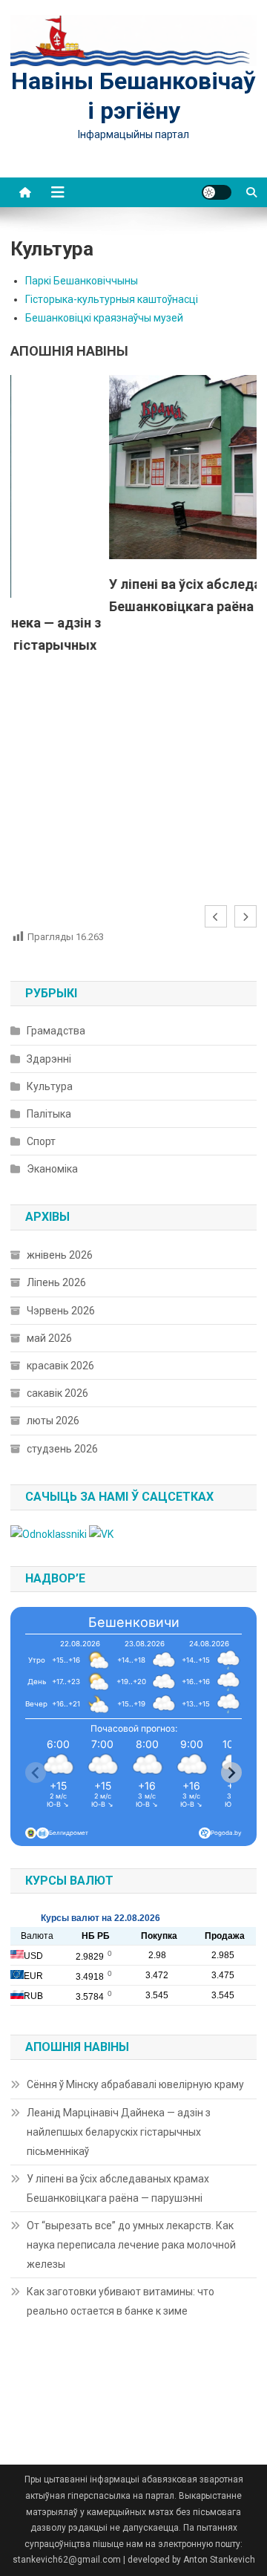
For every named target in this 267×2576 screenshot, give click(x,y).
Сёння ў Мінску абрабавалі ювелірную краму (135, 2084)
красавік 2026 (60, 1366)
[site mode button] (217, 192)
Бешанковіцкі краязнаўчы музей (104, 318)
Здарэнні (49, 1059)
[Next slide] (231, 1773)
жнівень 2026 (60, 1255)
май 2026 (49, 1338)
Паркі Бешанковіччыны (82, 281)
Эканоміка (52, 1169)
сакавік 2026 (57, 1393)
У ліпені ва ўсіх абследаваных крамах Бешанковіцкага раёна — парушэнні (118, 2188)
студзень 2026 (62, 1449)
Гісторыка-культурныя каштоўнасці (112, 299)
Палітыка (49, 1114)
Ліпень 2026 (56, 1282)
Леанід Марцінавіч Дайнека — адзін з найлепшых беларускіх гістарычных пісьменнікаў (119, 2132)
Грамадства (56, 1031)
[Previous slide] (36, 1773)
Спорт (41, 1141)
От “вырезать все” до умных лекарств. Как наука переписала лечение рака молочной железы (131, 2245)
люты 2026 (53, 1421)
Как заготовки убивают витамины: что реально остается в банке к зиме (121, 2301)
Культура (50, 1086)
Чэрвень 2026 (61, 1311)
